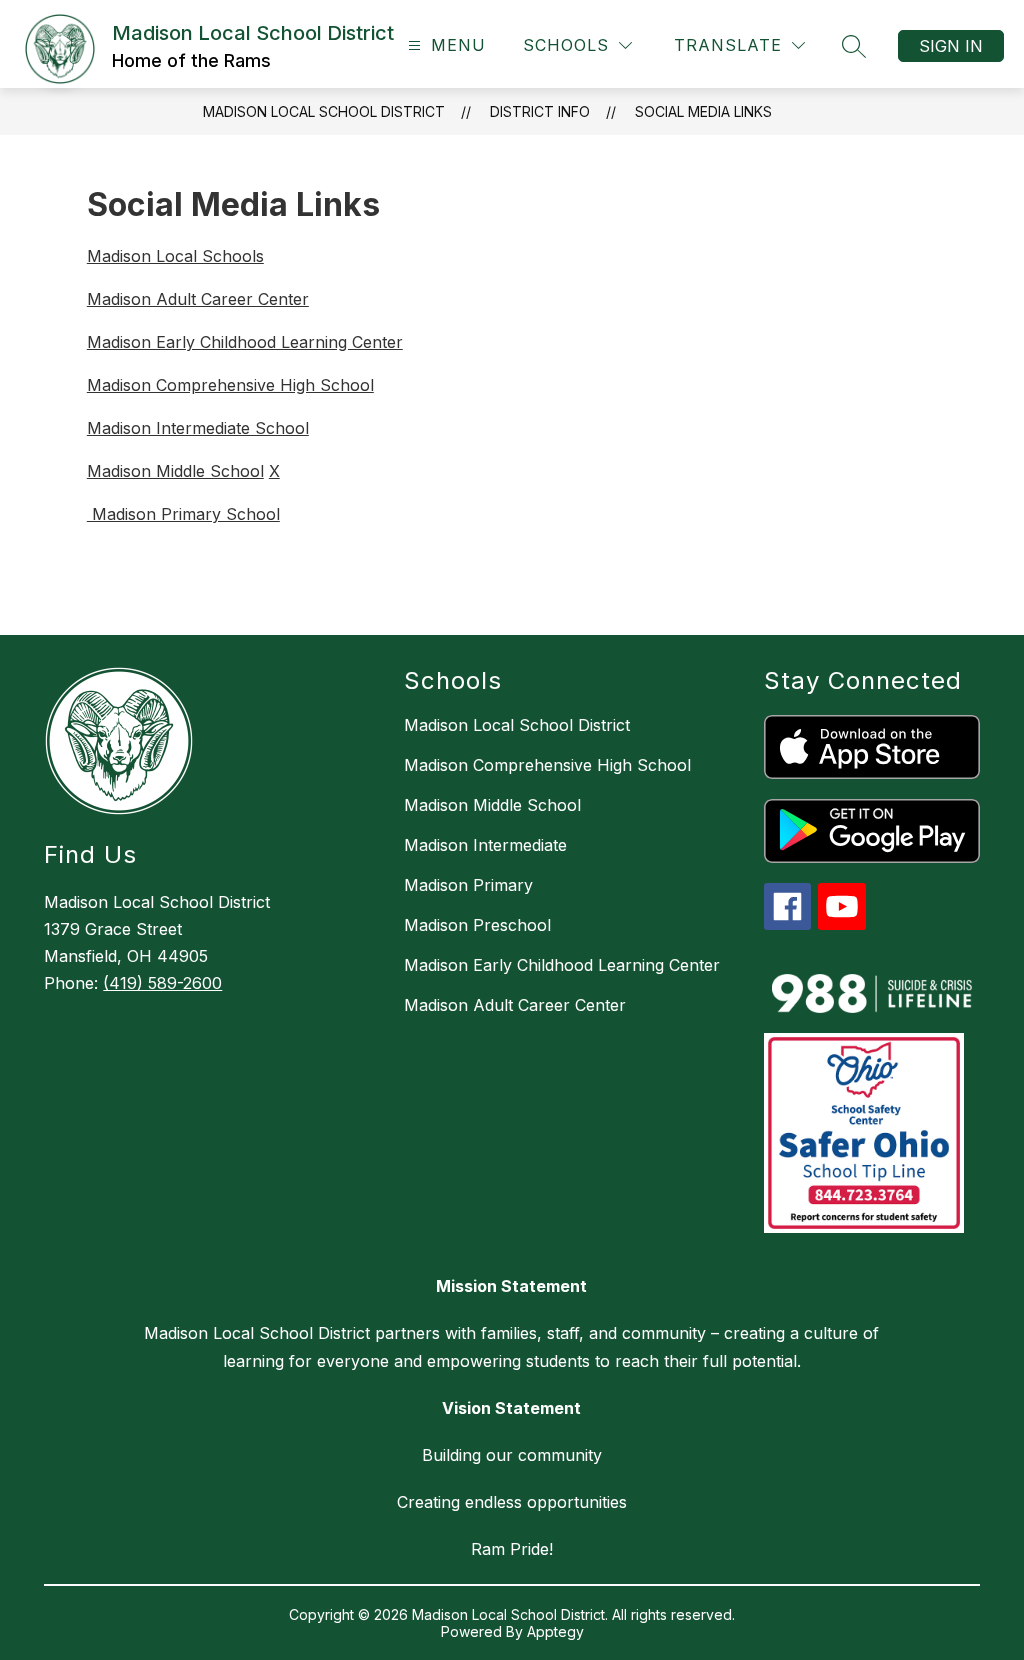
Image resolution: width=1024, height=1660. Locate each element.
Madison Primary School (183, 514)
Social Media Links (703, 111)
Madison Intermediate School (198, 428)
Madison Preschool (477, 925)
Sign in (951, 46)
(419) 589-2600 (162, 983)
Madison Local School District (324, 111)
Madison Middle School (175, 471)
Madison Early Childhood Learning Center (245, 342)
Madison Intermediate (485, 845)
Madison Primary (468, 885)
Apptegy (555, 1631)
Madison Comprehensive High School (230, 385)
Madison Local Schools (175, 256)
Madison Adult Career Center (198, 299)
